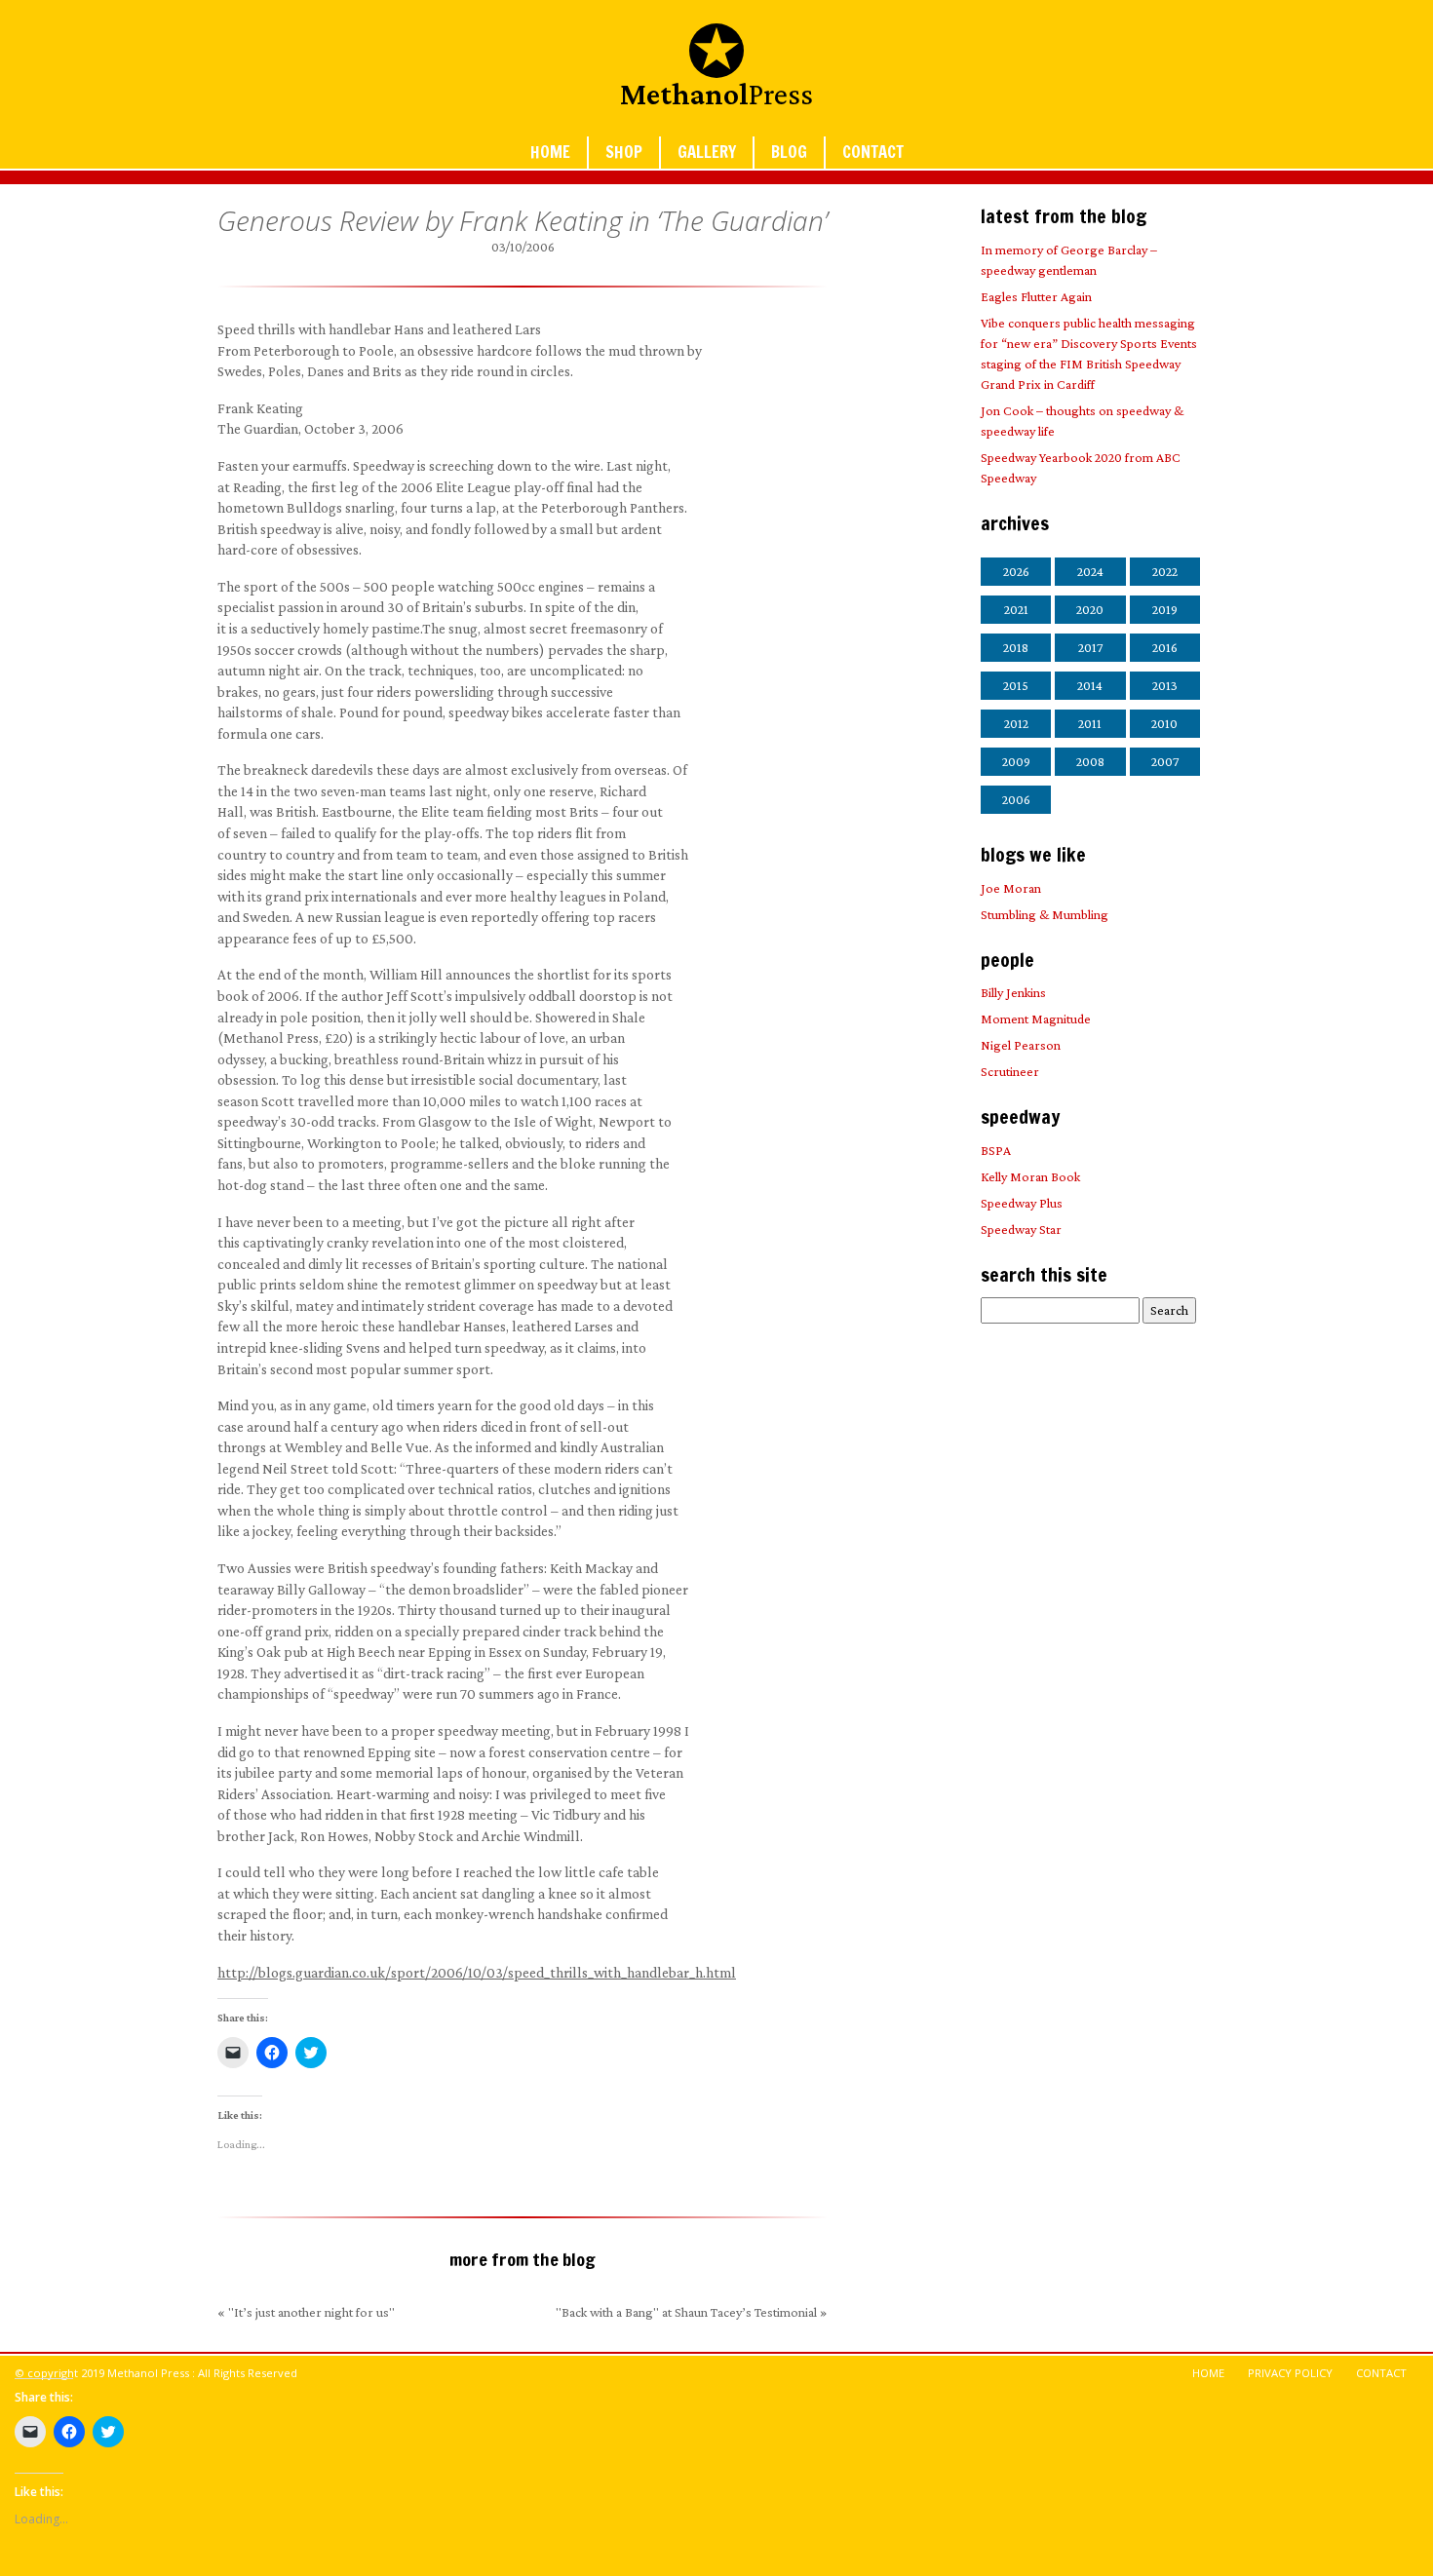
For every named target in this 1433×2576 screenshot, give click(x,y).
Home (550, 152)
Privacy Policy (1290, 2373)
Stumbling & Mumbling (1045, 914)
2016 (1165, 647)
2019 (1165, 609)
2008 (1090, 761)
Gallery (707, 152)
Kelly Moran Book (1030, 1176)
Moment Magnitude (1036, 1019)
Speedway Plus (1022, 1203)
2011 (1090, 723)
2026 (1016, 571)
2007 (1165, 761)
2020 (1090, 609)
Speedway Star (1021, 1229)
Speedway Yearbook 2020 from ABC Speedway (1081, 467)
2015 (1016, 685)
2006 (1016, 799)
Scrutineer (1010, 1071)
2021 (1016, 609)
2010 (1164, 723)
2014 (1090, 685)
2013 (1165, 685)
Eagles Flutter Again (1036, 296)
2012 (1016, 723)
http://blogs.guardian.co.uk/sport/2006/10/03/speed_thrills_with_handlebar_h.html (477, 1972)
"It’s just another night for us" (311, 2312)
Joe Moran (1011, 888)
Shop (624, 152)
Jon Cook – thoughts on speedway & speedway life (1082, 421)
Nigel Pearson (1021, 1045)
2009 (1016, 761)
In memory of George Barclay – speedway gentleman (1069, 260)
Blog (789, 152)
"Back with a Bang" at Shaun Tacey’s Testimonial (686, 2312)
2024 (1090, 571)
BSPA (996, 1150)
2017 (1090, 647)
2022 (1165, 571)
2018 (1016, 647)
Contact (873, 152)
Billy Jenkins (1013, 992)
